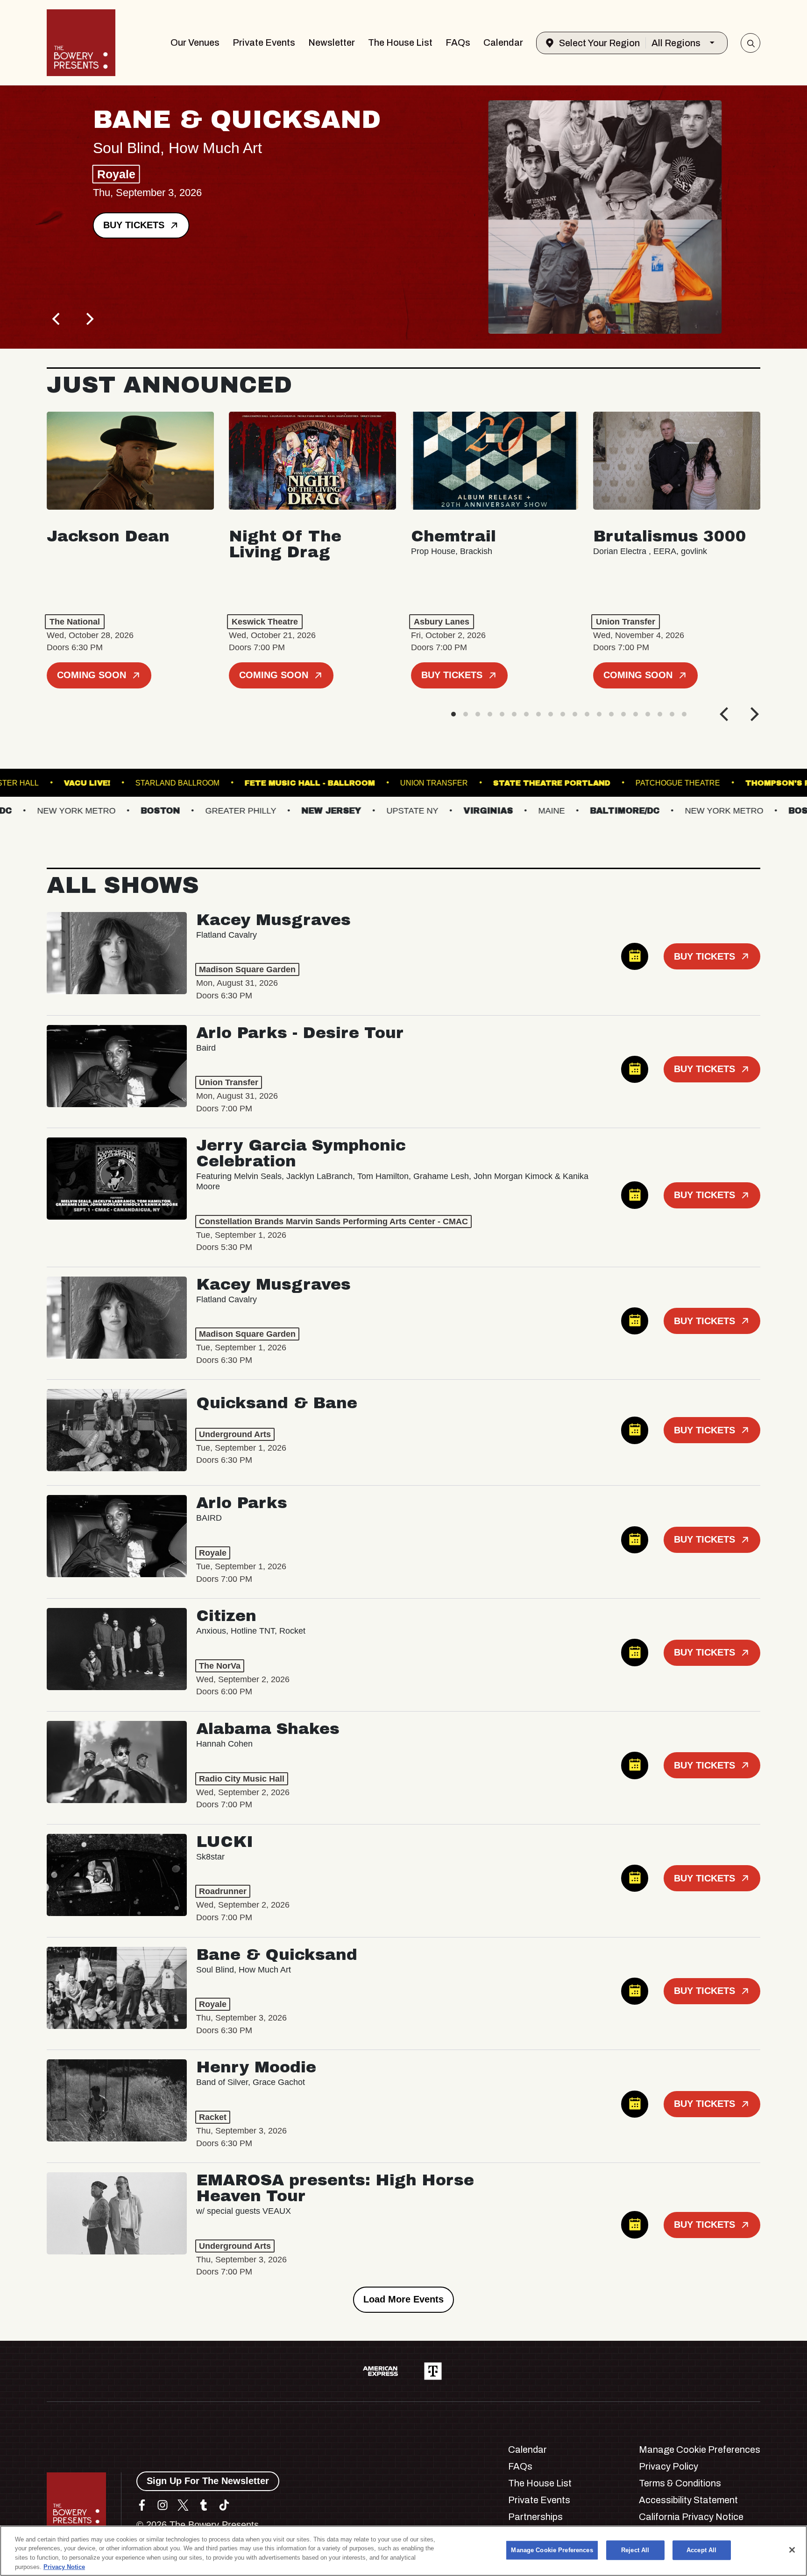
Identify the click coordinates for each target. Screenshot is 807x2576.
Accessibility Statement (688, 2500)
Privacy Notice (64, 2566)
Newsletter (332, 42)
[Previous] (57, 319)
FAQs (458, 42)
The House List (400, 42)
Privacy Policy (669, 2466)
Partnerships (535, 2517)
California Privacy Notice (691, 2517)
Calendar (503, 42)
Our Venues (195, 42)
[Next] (89, 319)
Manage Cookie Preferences (552, 2550)
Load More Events (403, 2299)
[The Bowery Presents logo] (81, 43)
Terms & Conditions (680, 2483)
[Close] (792, 2550)
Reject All (635, 2550)
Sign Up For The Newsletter (208, 2481)
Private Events (264, 42)
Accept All (701, 2550)
